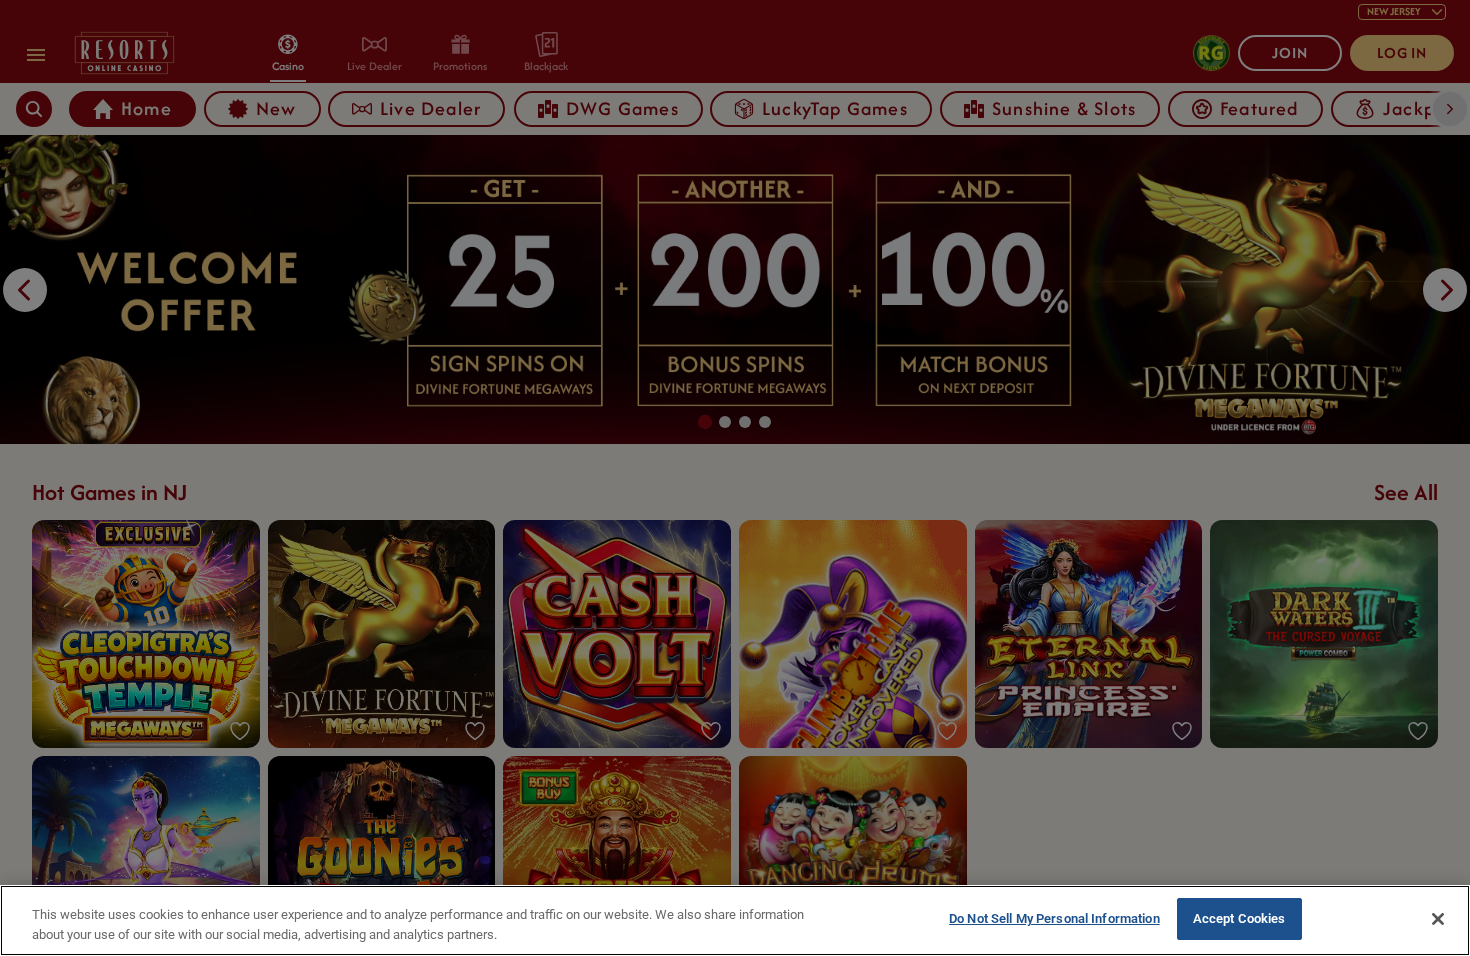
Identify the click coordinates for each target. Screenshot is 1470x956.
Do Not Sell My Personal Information (1054, 918)
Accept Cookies (1239, 918)
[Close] (1438, 919)
